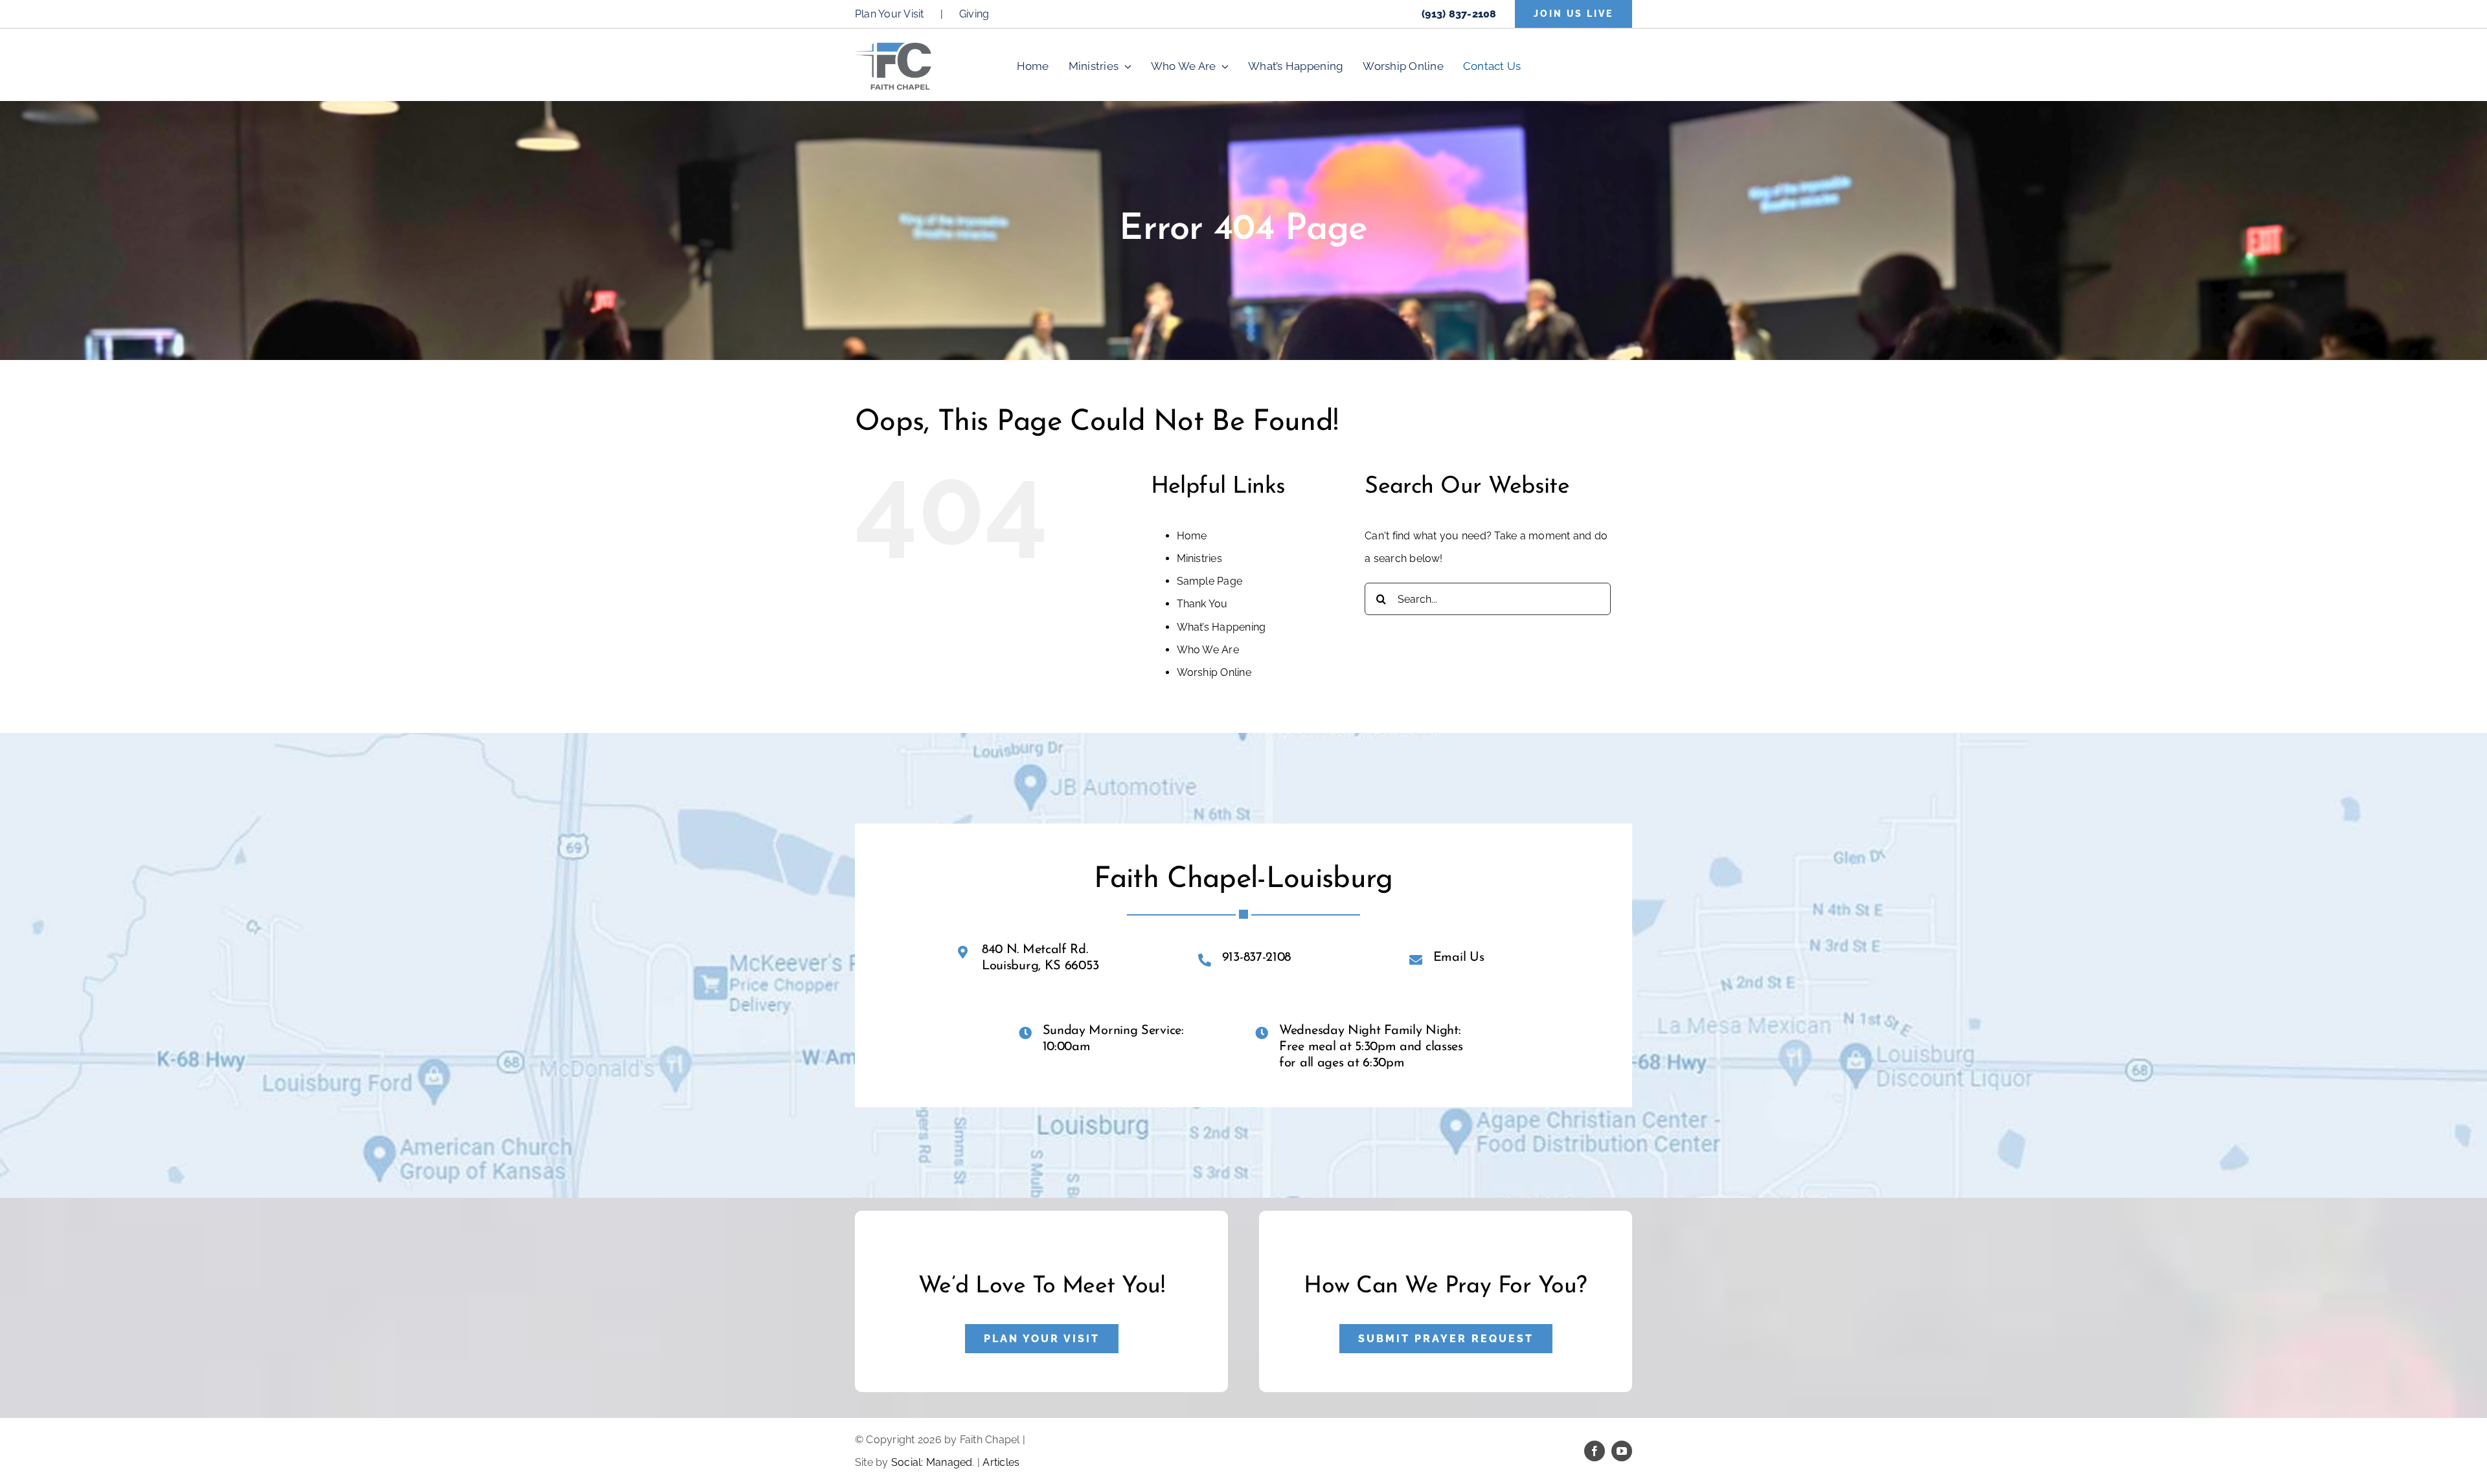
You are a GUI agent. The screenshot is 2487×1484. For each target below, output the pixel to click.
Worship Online (1214, 672)
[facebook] (1595, 1451)
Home (1192, 536)
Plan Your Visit (890, 14)
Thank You (1202, 604)
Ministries (1199, 558)
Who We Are (1208, 650)
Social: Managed (932, 1462)
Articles (1001, 1462)
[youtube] (1622, 1451)
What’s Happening (1221, 627)
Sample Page (1210, 581)
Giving (974, 14)
